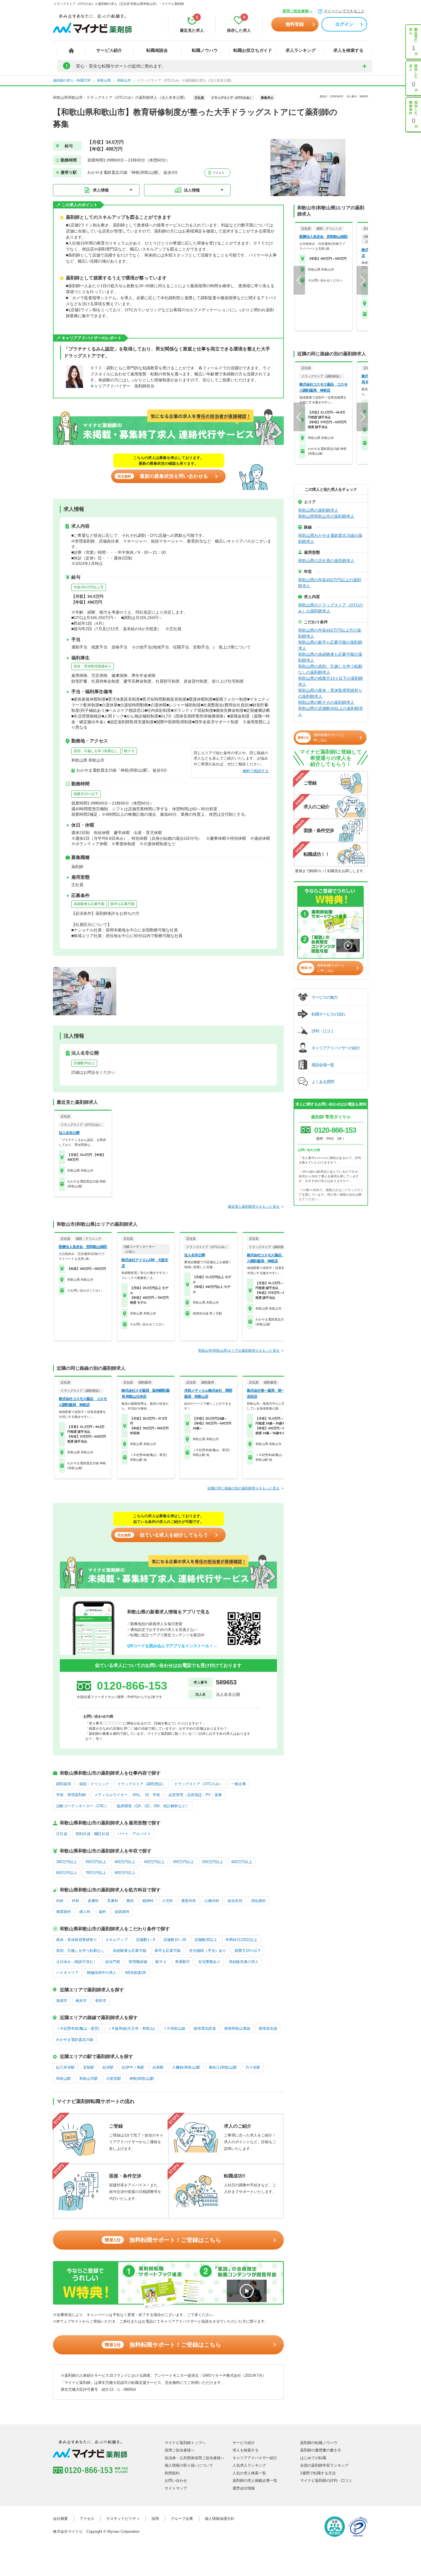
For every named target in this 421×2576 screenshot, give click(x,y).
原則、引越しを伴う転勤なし (96, 751)
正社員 (62, 1834)
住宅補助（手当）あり (208, 1951)
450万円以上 (154, 1862)
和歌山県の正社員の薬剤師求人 (326, 561)
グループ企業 (182, 2519)
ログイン (344, 24)
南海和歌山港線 (237, 2028)
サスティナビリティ (123, 2519)
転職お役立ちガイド (253, 50)
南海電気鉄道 (205, 2028)
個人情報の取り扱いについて (189, 2465)
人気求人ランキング (249, 2465)
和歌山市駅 (89, 2079)
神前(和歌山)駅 (142, 2079)
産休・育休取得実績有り (93, 666)
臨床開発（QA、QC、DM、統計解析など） (153, 1806)
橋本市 (81, 2001)
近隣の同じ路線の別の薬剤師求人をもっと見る (243, 1488)
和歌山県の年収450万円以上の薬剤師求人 (330, 583)
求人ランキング (301, 50)
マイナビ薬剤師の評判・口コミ (326, 2481)
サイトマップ (176, 2488)
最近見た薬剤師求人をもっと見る (254, 1207)
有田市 (101, 2001)
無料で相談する (256, 771)
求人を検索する (348, 50)
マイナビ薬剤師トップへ (185, 2443)
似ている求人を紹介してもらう (163, 1535)
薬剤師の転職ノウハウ (319, 2443)
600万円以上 (242, 1862)
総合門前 (113, 1962)
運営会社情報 (244, 2488)
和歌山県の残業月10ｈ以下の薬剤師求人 (330, 681)
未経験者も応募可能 (89, 904)
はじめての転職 (313, 2458)
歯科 (103, 1912)
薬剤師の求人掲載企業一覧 (255, 2481)
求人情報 (101, 190)
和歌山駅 (64, 2079)
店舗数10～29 (175, 1940)
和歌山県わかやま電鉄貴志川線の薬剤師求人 (330, 538)
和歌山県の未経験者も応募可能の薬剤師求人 (330, 657)
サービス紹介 (109, 50)
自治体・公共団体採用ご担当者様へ (194, 2458)
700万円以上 (96, 1873)
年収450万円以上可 (89, 587)
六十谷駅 (253, 2067)
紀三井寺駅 (65, 2067)
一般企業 (239, 1784)
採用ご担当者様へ (297, 11)
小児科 (167, 1901)
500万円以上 (183, 1862)
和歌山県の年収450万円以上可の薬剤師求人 (330, 633)
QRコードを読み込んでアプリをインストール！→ (172, 1646)
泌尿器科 (122, 1912)
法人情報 (192, 190)
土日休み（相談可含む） (77, 1962)
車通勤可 (182, 1962)
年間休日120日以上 (241, 1940)
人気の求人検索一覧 (249, 2473)
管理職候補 (138, 1962)
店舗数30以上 (84, 1063)
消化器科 (258, 1901)
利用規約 (172, 2473)
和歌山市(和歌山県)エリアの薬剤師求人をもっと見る (239, 1351)
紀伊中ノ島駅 (133, 2067)
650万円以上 (67, 1873)
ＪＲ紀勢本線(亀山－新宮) (78, 2028)
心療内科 (212, 1901)
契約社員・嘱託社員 (92, 1834)
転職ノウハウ (205, 50)
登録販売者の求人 (244, 1962)
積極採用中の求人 (102, 1973)
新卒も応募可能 (123, 904)
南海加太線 (268, 2028)
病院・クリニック (94, 1784)
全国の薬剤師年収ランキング (324, 2465)
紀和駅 (158, 2067)
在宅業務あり (209, 1962)
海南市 (62, 2001)
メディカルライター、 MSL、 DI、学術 (127, 1795)
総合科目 (235, 1901)
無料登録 (295, 24)
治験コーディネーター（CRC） (82, 1806)
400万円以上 (125, 1862)
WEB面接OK (136, 1973)
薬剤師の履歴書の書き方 (321, 2450)
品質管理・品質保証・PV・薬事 (195, 1795)
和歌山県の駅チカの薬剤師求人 (326, 702)
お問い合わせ (176, 2481)
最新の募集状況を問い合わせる (163, 476)
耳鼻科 (113, 1901)
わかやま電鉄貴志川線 (75, 2040)
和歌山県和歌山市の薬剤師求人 (326, 516)
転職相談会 (157, 50)
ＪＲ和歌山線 (174, 2028)
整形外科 (189, 1901)
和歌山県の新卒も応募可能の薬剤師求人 (330, 645)
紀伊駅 (108, 2067)
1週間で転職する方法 (318, 2473)
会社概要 (60, 2519)
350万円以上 (96, 1862)
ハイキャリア (67, 1973)
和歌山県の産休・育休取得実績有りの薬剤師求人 (330, 693)
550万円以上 (213, 1862)
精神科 (148, 1901)
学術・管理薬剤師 (71, 1795)
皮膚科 (93, 1901)
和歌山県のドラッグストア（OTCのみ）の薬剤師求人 (330, 608)
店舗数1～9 (145, 1940)
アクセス (218, 173)
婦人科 (85, 1912)
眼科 (130, 1901)
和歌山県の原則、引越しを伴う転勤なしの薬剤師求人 (330, 669)
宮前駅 (89, 2067)
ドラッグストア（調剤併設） (142, 1784)
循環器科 (64, 1912)
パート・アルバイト (134, 1834)
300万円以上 (67, 1862)
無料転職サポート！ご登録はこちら (163, 2240)
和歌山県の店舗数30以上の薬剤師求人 (330, 711)
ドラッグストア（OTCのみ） (198, 1784)
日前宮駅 (114, 2079)
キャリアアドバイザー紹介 (255, 2458)
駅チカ (129, 751)
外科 (76, 1901)
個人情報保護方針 (220, 2519)
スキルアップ (117, 1940)
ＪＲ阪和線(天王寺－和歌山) (131, 2028)
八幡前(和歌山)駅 (186, 2067)
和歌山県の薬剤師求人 (318, 510)
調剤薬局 (64, 1784)
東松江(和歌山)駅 (223, 2067)
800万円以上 (125, 1873)
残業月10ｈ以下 (86, 794)
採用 (155, 2519)
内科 (60, 1901)
